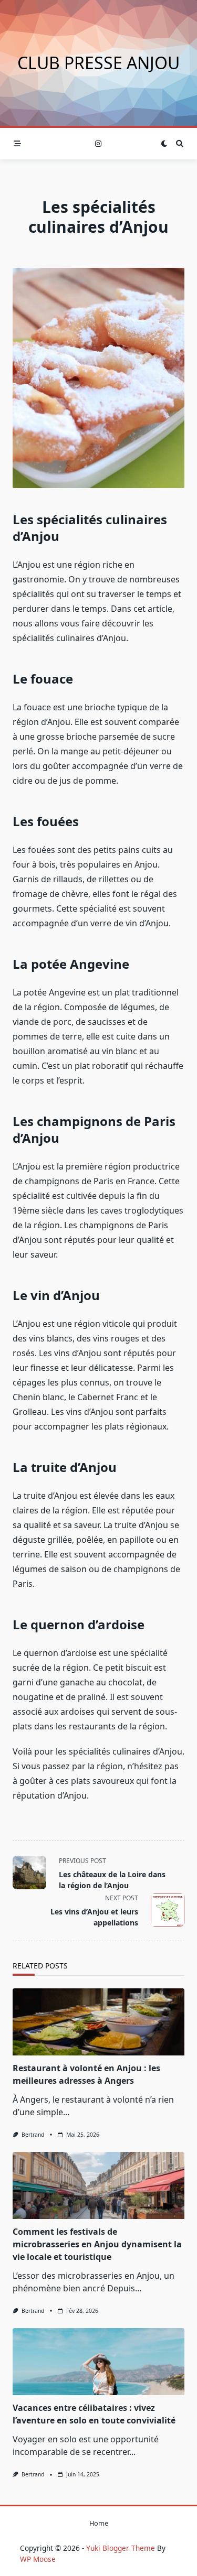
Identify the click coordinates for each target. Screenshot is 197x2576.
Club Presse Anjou (98, 63)
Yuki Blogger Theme (121, 2548)
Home (99, 2523)
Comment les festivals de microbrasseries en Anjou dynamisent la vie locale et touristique (97, 2244)
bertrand (33, 2135)
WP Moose (38, 2559)
